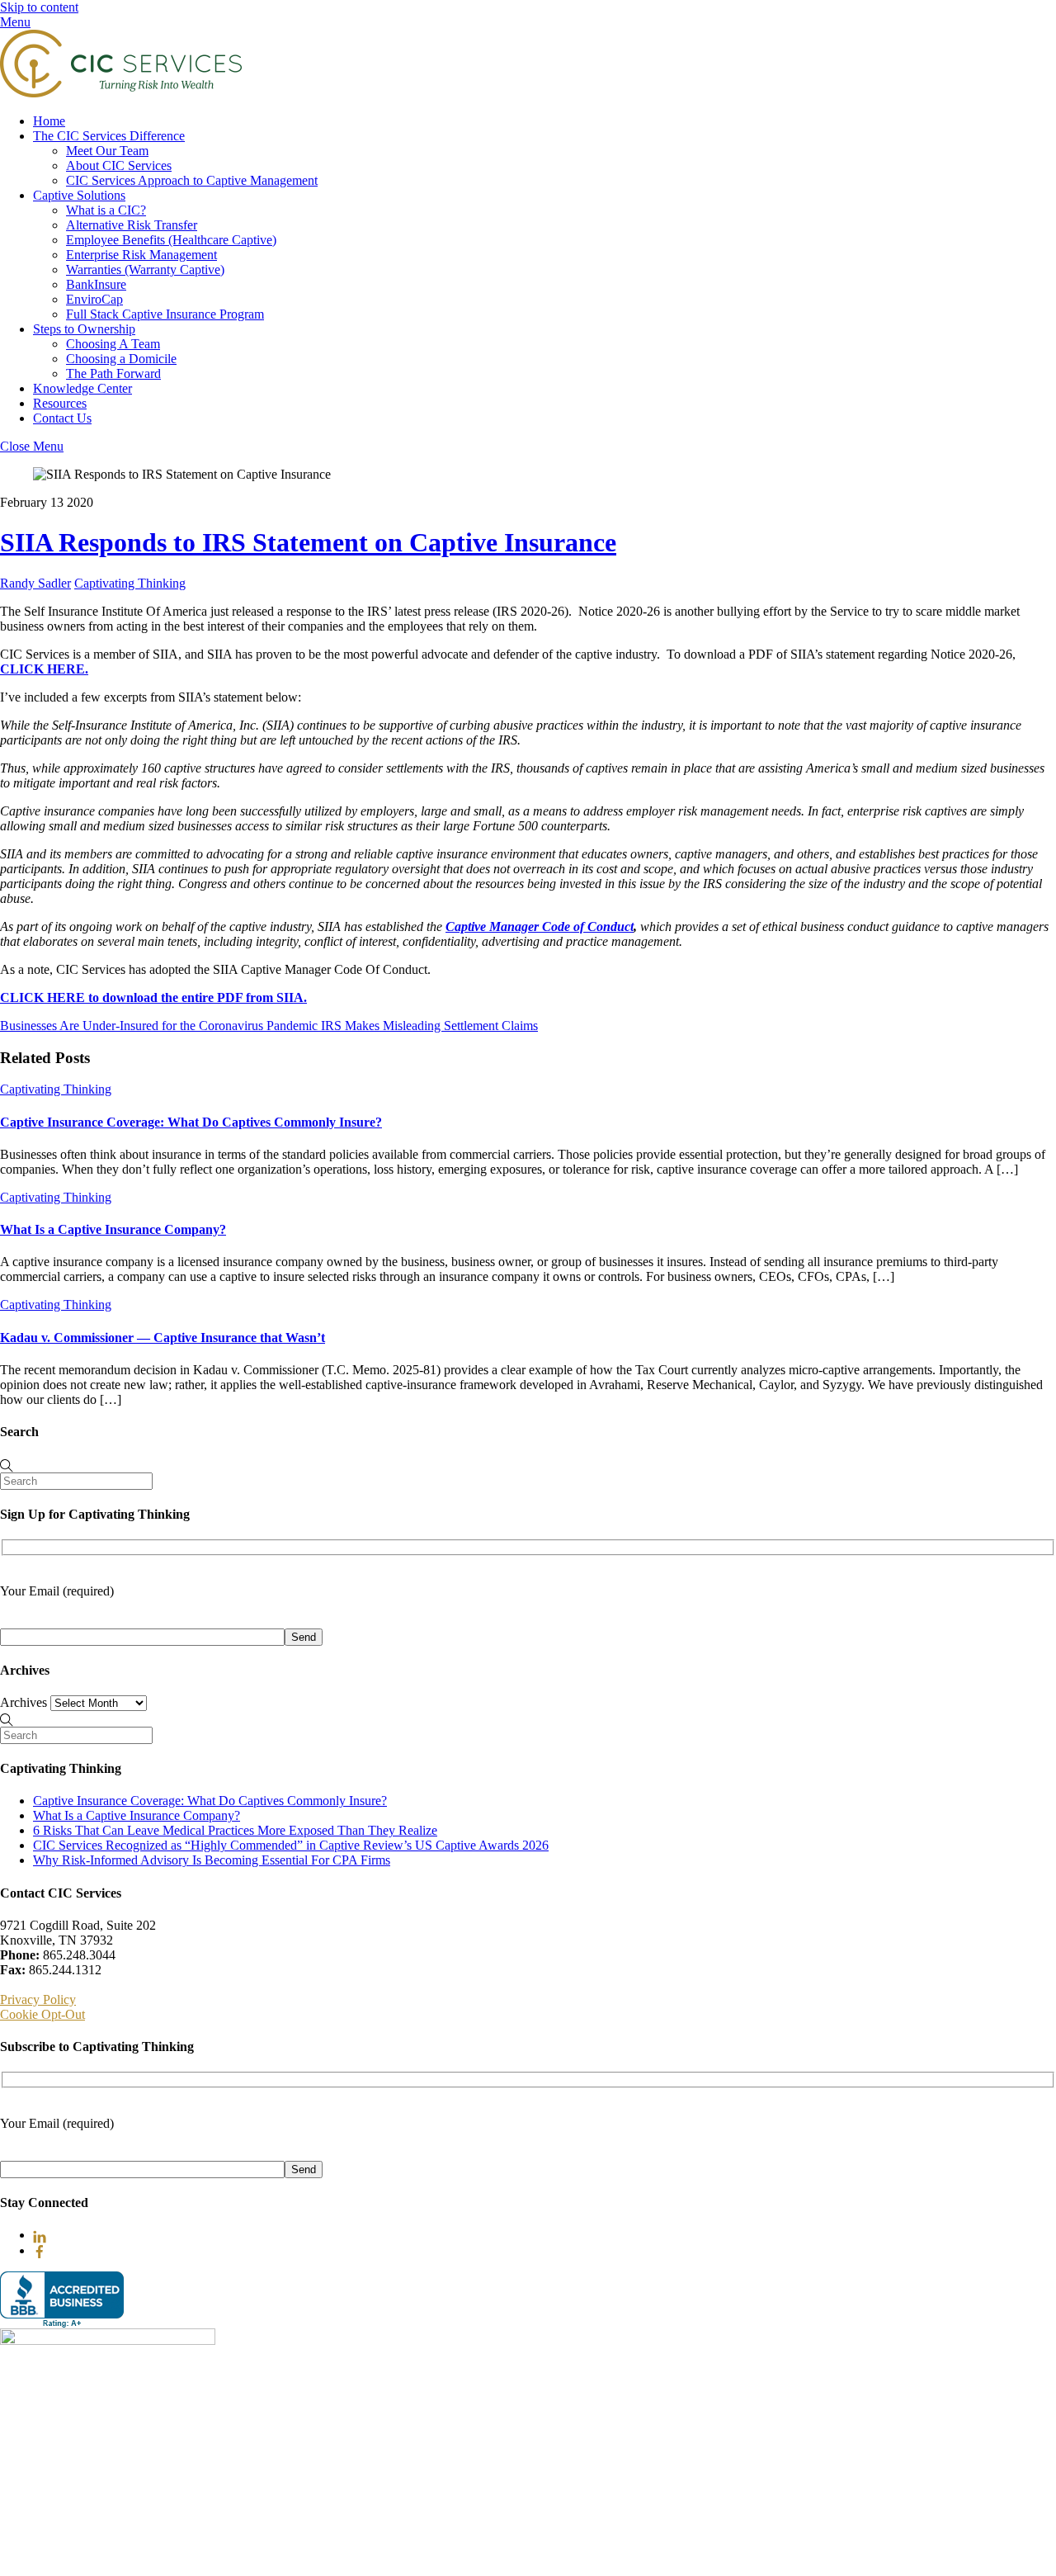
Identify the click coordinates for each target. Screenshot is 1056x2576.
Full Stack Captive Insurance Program (165, 314)
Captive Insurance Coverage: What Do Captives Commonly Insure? (191, 1122)
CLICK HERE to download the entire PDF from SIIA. (153, 997)
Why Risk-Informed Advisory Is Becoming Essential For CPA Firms (212, 1860)
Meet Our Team (107, 151)
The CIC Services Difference (109, 136)
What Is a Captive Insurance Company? (113, 1229)
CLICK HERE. (44, 669)
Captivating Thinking (130, 583)
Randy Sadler (35, 583)
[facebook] (40, 2250)
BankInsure (96, 284)
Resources (60, 403)
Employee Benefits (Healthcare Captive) (171, 240)
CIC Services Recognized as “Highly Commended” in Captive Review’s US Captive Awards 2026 (291, 1845)
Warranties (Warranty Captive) (145, 269)
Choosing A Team (113, 344)
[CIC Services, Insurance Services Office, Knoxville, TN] (62, 2300)
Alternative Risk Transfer (132, 225)
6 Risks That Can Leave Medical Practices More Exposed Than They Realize (235, 1830)
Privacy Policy (38, 1999)
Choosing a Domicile (121, 359)
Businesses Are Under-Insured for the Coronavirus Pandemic (159, 1026)
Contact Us (62, 418)
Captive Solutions (79, 195)
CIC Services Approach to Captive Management (192, 180)
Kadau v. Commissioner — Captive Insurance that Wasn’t (163, 1338)
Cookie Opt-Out (42, 2014)
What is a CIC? (106, 210)
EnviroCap (94, 299)
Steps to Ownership (84, 329)
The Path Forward (113, 373)
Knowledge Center (82, 388)
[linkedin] (40, 2235)
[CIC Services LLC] (121, 93)
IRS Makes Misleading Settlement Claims (428, 1026)
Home (49, 121)
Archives (24, 1702)
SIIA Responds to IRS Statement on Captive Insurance (308, 542)
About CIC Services (119, 165)
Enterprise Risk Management (141, 255)
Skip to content (39, 7)
